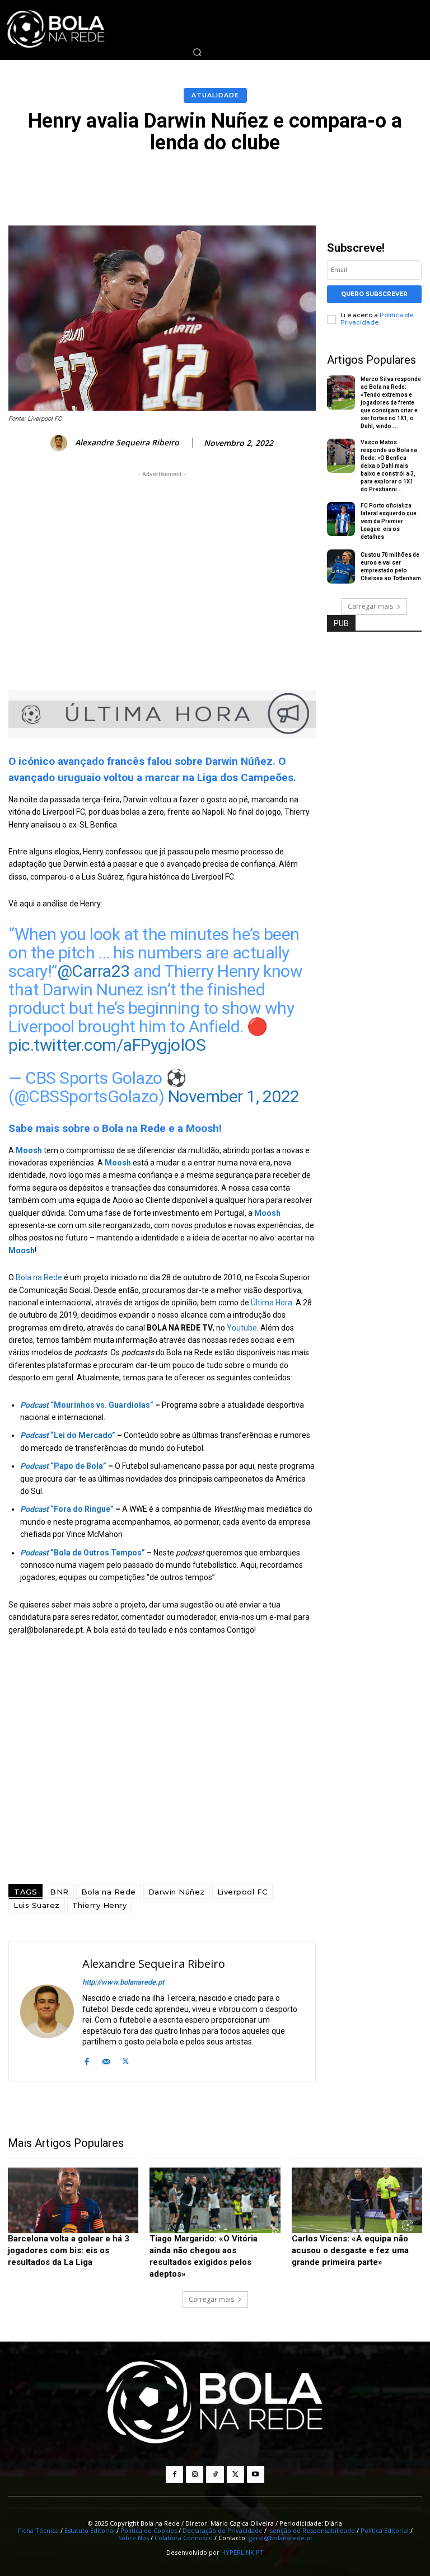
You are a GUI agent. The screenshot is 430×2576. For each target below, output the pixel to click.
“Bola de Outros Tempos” (83, 1553)
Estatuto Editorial (90, 2530)
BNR (59, 1892)
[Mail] (106, 2060)
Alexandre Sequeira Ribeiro (127, 443)
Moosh (118, 1163)
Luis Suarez (37, 1905)
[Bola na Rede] (215, 2403)
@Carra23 (94, 971)
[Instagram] (195, 2474)
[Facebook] (87, 2060)
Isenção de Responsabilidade (312, 2530)
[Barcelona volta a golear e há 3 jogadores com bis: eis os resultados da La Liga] (73, 2200)
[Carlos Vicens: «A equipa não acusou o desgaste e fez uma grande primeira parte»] (357, 2200)
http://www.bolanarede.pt (123, 1982)
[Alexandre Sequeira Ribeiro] (60, 443)
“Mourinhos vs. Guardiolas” (87, 1405)
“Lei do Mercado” (68, 1435)
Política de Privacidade (377, 319)
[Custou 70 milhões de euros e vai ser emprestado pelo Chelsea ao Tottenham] (341, 567)
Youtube (242, 1328)
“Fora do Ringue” (67, 1509)
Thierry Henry (100, 1905)
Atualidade (215, 95)
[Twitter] (126, 2060)
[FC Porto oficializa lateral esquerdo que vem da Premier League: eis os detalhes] (341, 519)
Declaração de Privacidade (223, 2530)
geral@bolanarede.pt (281, 2538)
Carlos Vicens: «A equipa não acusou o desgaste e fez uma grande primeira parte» (350, 2250)
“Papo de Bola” (63, 1466)
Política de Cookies (149, 2530)
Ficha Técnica (38, 2530)
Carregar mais (370, 606)
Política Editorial (385, 2530)
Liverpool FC (242, 1892)
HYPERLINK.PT (242, 2552)
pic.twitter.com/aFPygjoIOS (107, 1045)
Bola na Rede (39, 1277)
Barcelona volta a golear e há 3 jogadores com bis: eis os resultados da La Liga (69, 2250)
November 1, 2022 (234, 1096)
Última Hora (272, 1303)
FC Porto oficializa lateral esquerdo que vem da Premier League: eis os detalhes (389, 521)
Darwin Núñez (177, 1892)
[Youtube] (256, 2474)
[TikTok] (215, 2474)
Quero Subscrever (374, 294)
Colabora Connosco (184, 2538)
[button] (197, 52)
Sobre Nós (134, 2538)
